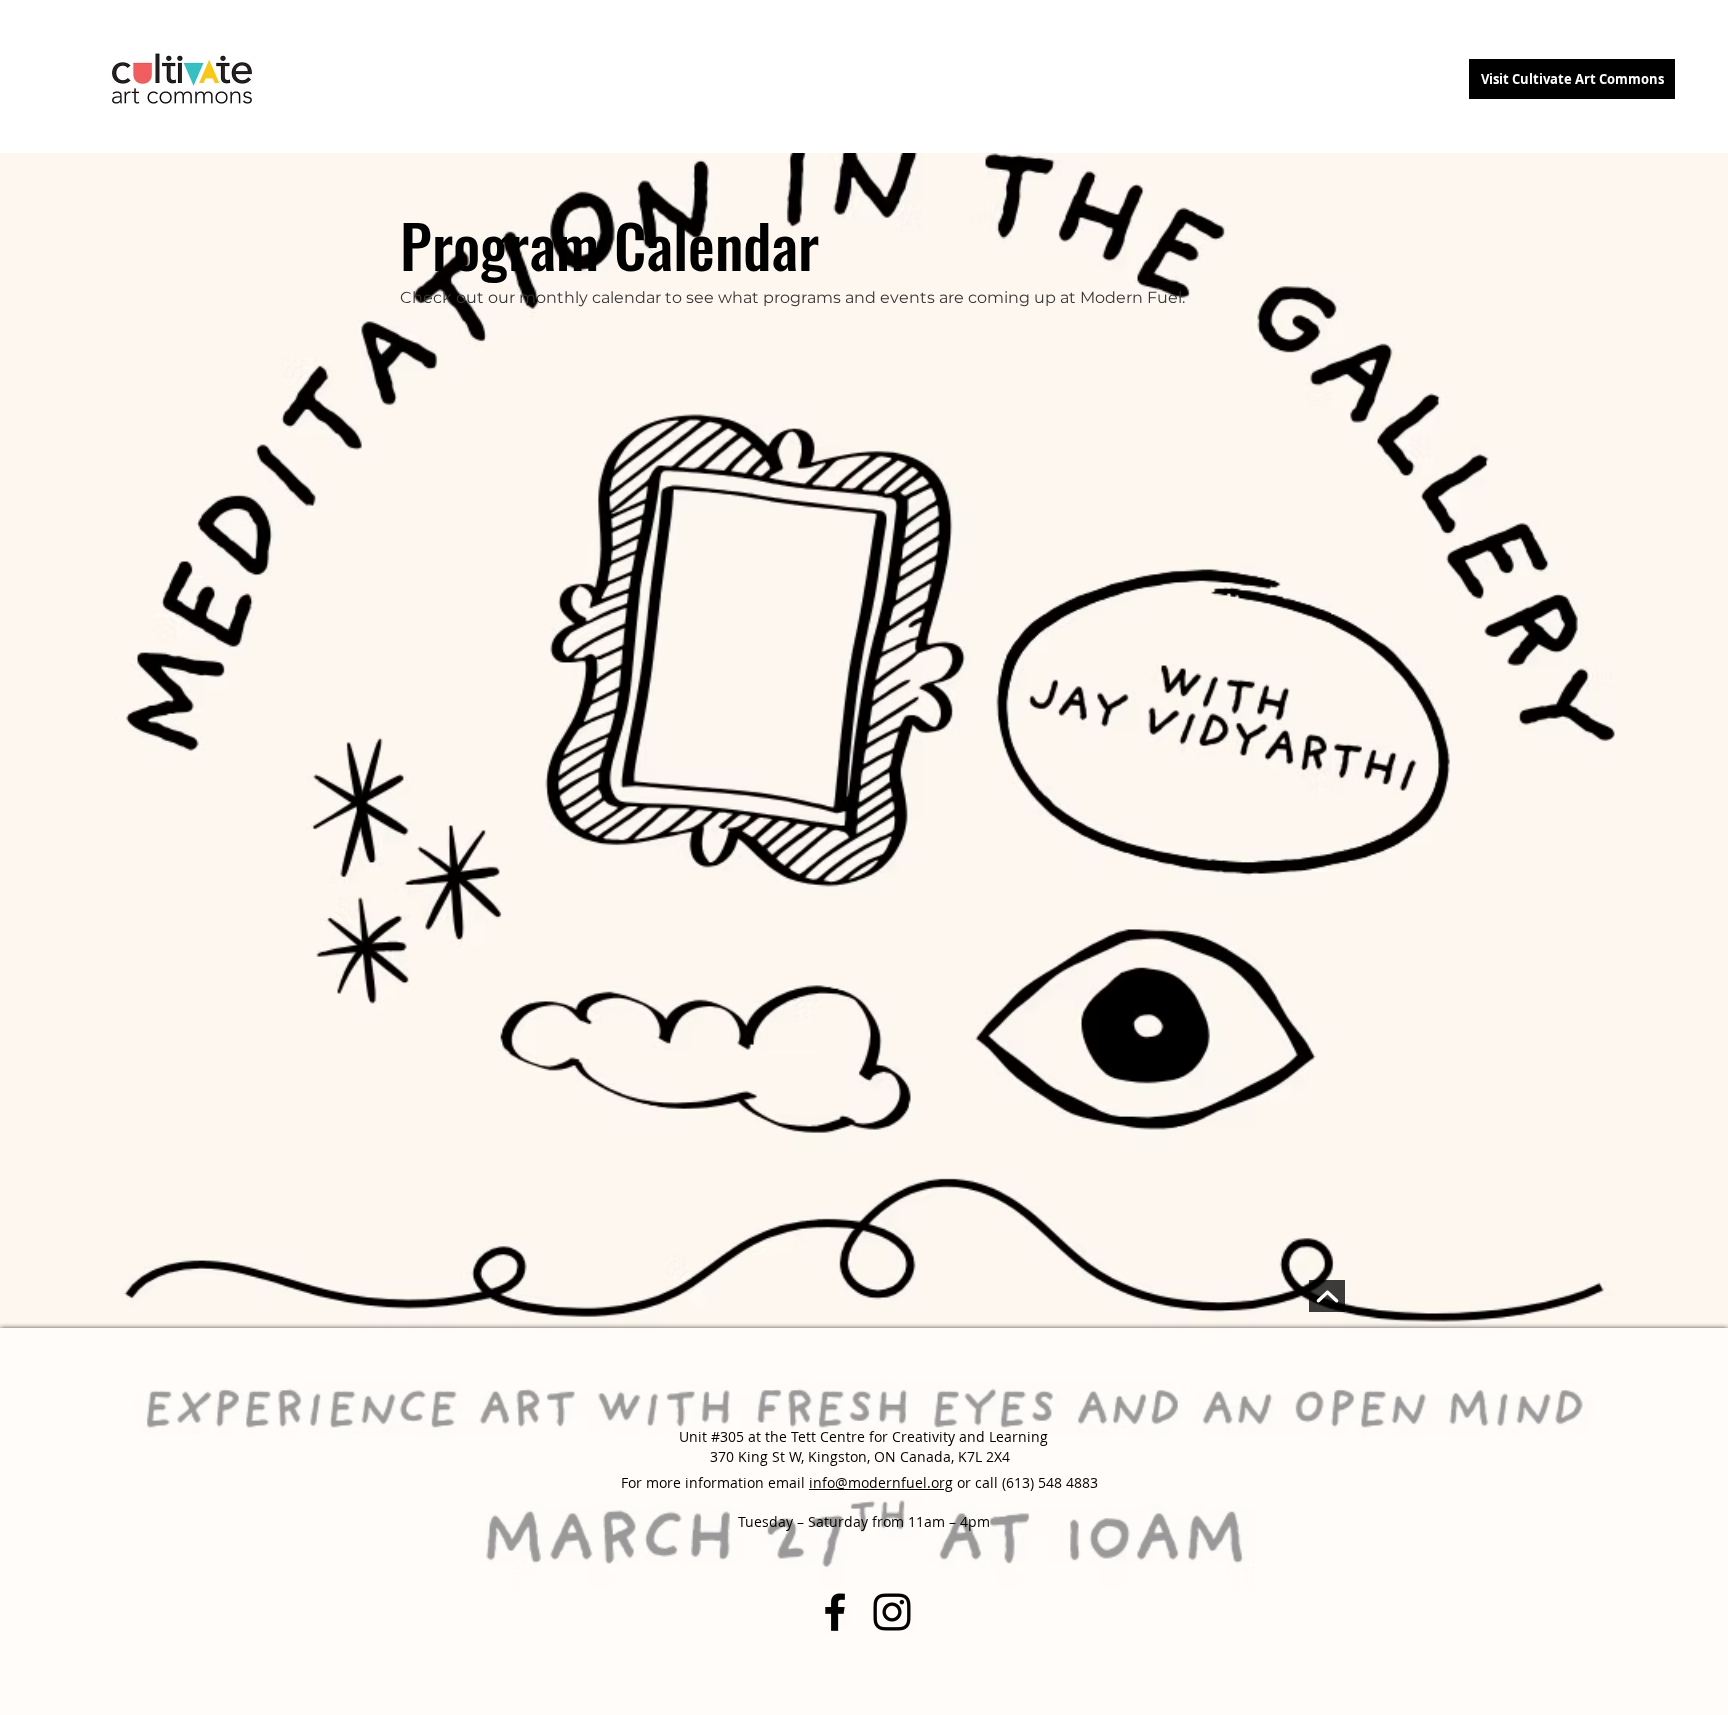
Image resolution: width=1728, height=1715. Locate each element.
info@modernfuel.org (881, 1482)
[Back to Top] (1327, 1296)
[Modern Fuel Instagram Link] (892, 1612)
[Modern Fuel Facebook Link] (835, 1612)
